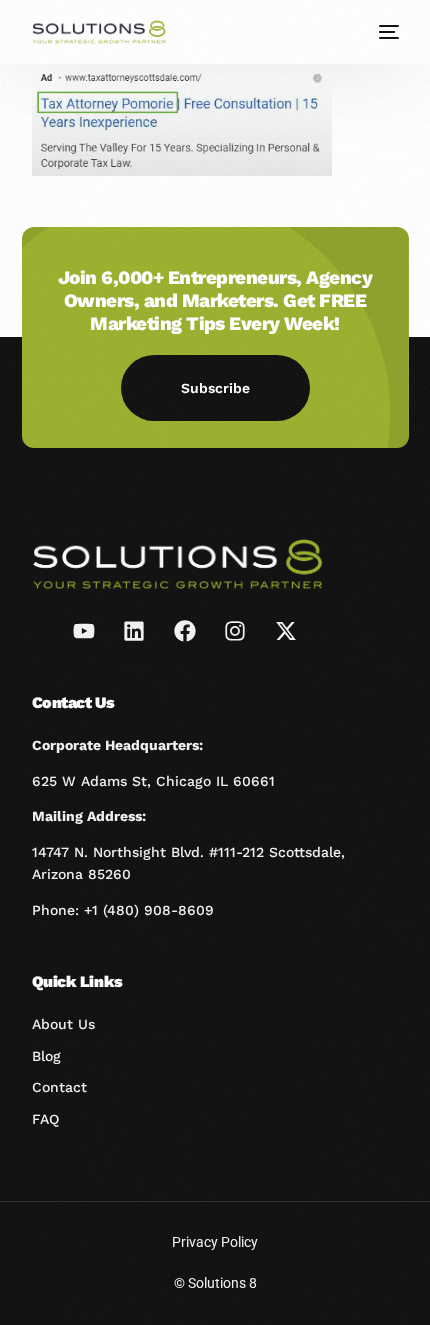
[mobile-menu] (387, 32)
